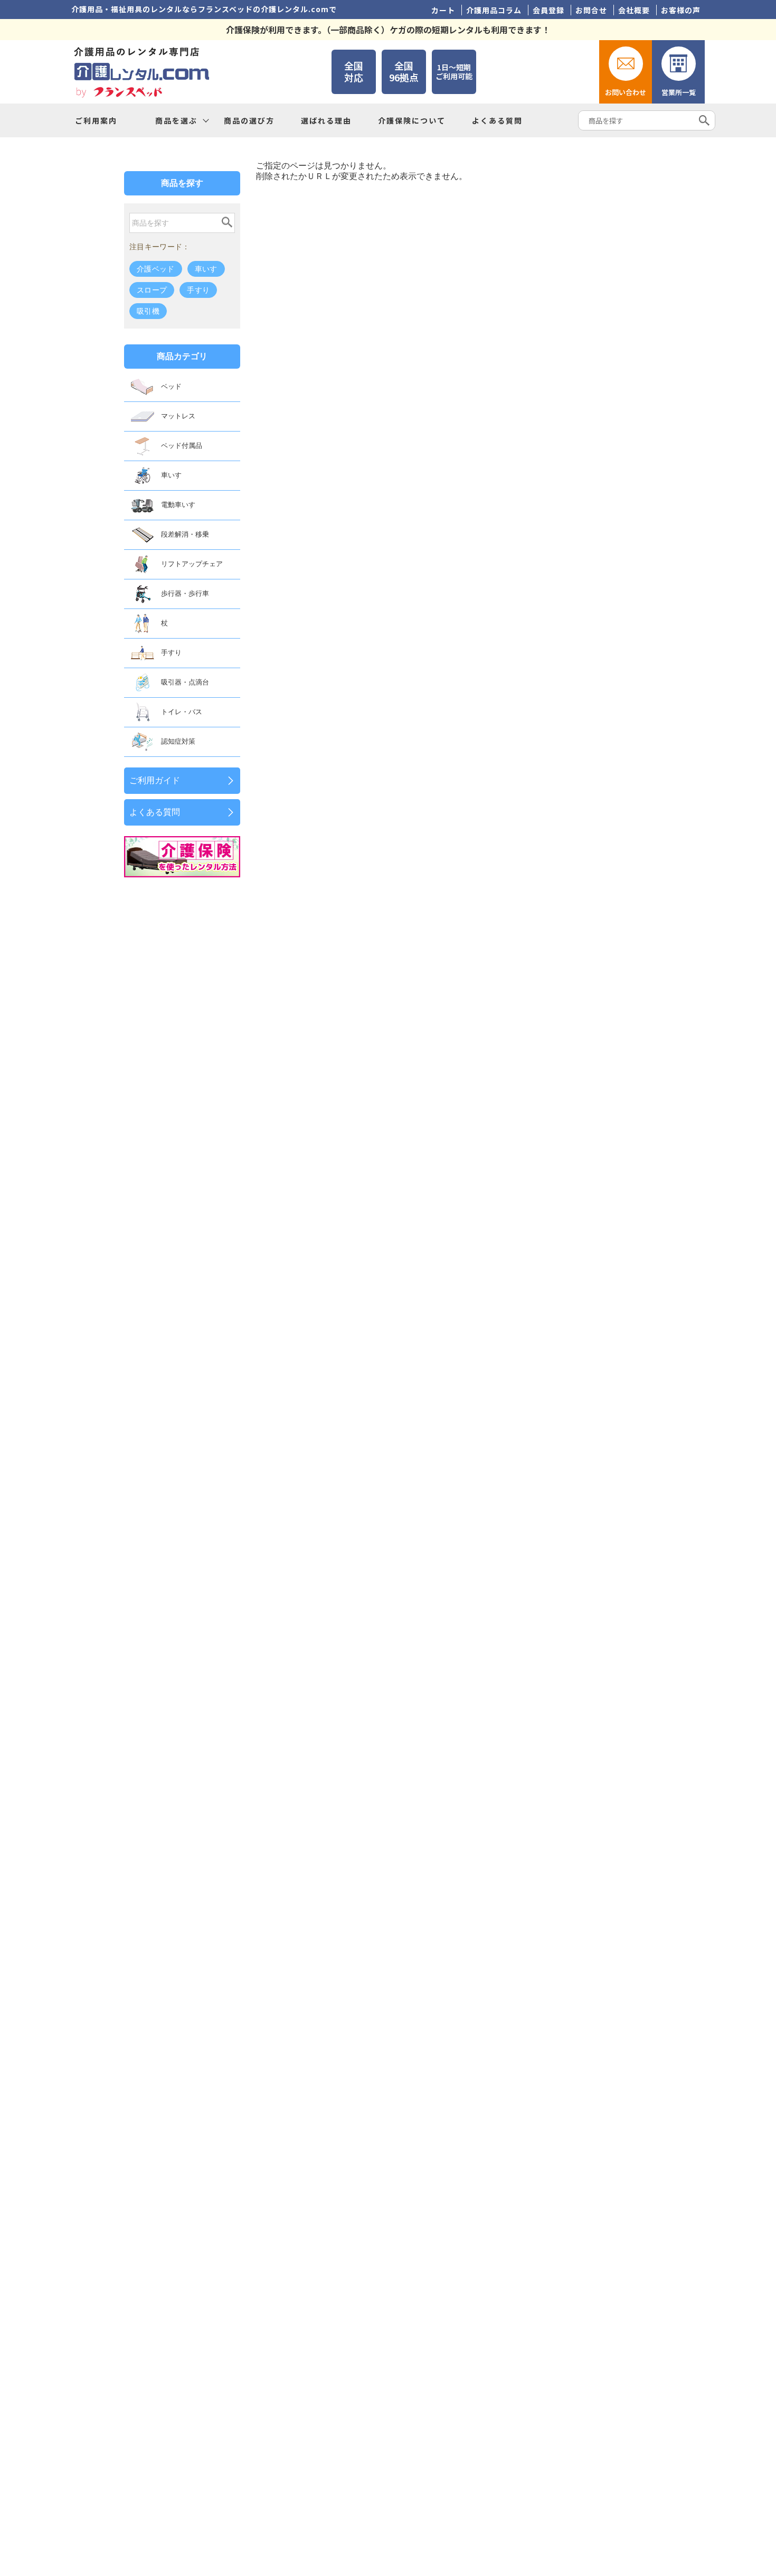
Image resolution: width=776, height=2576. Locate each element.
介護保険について (412, 120)
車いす (206, 269)
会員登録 (548, 10)
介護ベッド (156, 269)
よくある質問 (497, 120)
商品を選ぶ (176, 120)
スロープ (152, 290)
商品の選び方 (249, 120)
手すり (198, 290)
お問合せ (591, 10)
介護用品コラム (494, 10)
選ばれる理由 (326, 120)
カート (443, 10)
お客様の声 (681, 10)
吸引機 (148, 311)
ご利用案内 (96, 120)
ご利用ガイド (155, 780)
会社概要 (634, 10)
